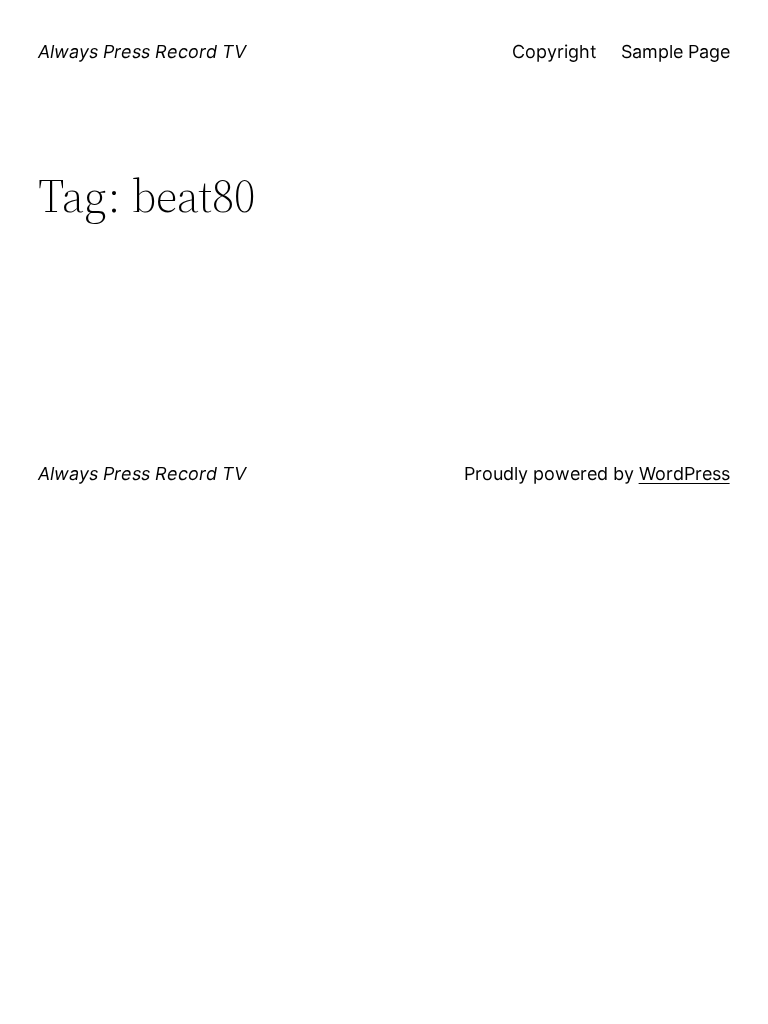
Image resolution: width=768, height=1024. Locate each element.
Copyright (554, 51)
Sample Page (675, 51)
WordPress (684, 473)
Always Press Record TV (142, 51)
